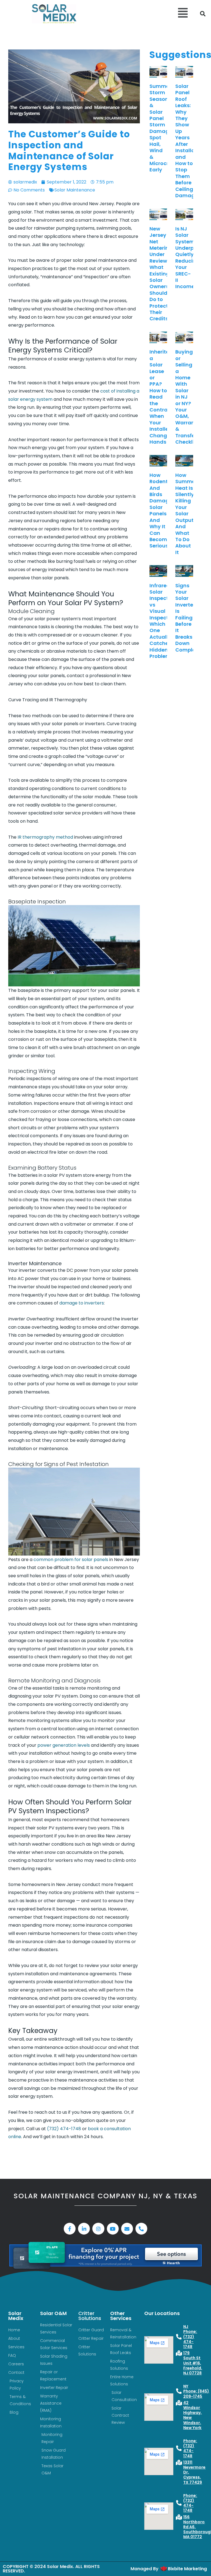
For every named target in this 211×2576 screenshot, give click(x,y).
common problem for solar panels (71, 1560)
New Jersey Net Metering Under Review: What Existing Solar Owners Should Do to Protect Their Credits (161, 274)
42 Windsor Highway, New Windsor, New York (192, 2415)
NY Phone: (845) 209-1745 (196, 2391)
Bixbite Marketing (187, 2569)
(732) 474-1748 (64, 2129)
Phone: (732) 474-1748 (190, 2448)
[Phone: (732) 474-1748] (179, 2448)
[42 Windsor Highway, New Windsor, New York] (179, 2403)
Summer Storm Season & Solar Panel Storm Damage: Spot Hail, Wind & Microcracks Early (165, 128)
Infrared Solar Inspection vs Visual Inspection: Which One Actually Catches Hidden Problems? (163, 621)
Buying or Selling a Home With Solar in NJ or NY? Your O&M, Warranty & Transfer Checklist (188, 397)
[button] (147, 14)
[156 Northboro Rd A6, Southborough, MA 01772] (179, 2517)
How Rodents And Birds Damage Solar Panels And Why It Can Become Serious (161, 510)
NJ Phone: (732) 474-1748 (190, 2337)
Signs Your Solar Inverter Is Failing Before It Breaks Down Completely (190, 618)
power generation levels (64, 1745)
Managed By (145, 2569)
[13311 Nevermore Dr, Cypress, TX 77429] (179, 2463)
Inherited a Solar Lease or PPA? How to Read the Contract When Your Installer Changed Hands (162, 397)
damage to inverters (82, 1303)
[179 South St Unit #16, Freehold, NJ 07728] (179, 2353)
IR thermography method (45, 837)
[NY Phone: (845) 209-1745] (179, 2391)
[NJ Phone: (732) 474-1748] (179, 2337)
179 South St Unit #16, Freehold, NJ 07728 (193, 2363)
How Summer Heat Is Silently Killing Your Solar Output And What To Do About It (186, 514)
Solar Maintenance (75, 190)
